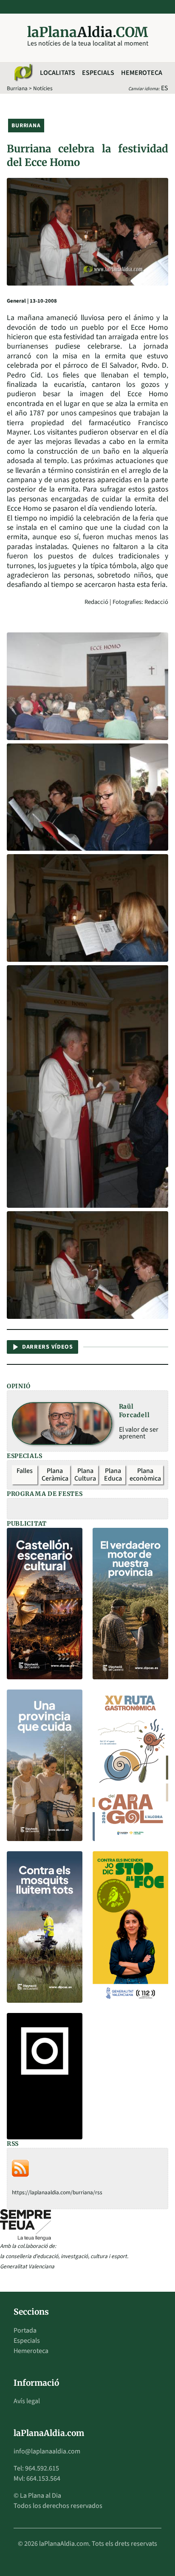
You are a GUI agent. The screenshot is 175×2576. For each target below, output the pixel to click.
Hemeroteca (142, 73)
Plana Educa (113, 1475)
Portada (25, 2330)
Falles (25, 1471)
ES (165, 88)
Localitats (58, 73)
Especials (98, 73)
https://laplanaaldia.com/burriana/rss (57, 2192)
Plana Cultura (85, 1475)
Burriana (17, 88)
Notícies (43, 88)
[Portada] (23, 73)
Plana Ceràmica (55, 1475)
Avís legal (27, 2401)
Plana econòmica (145, 1475)
